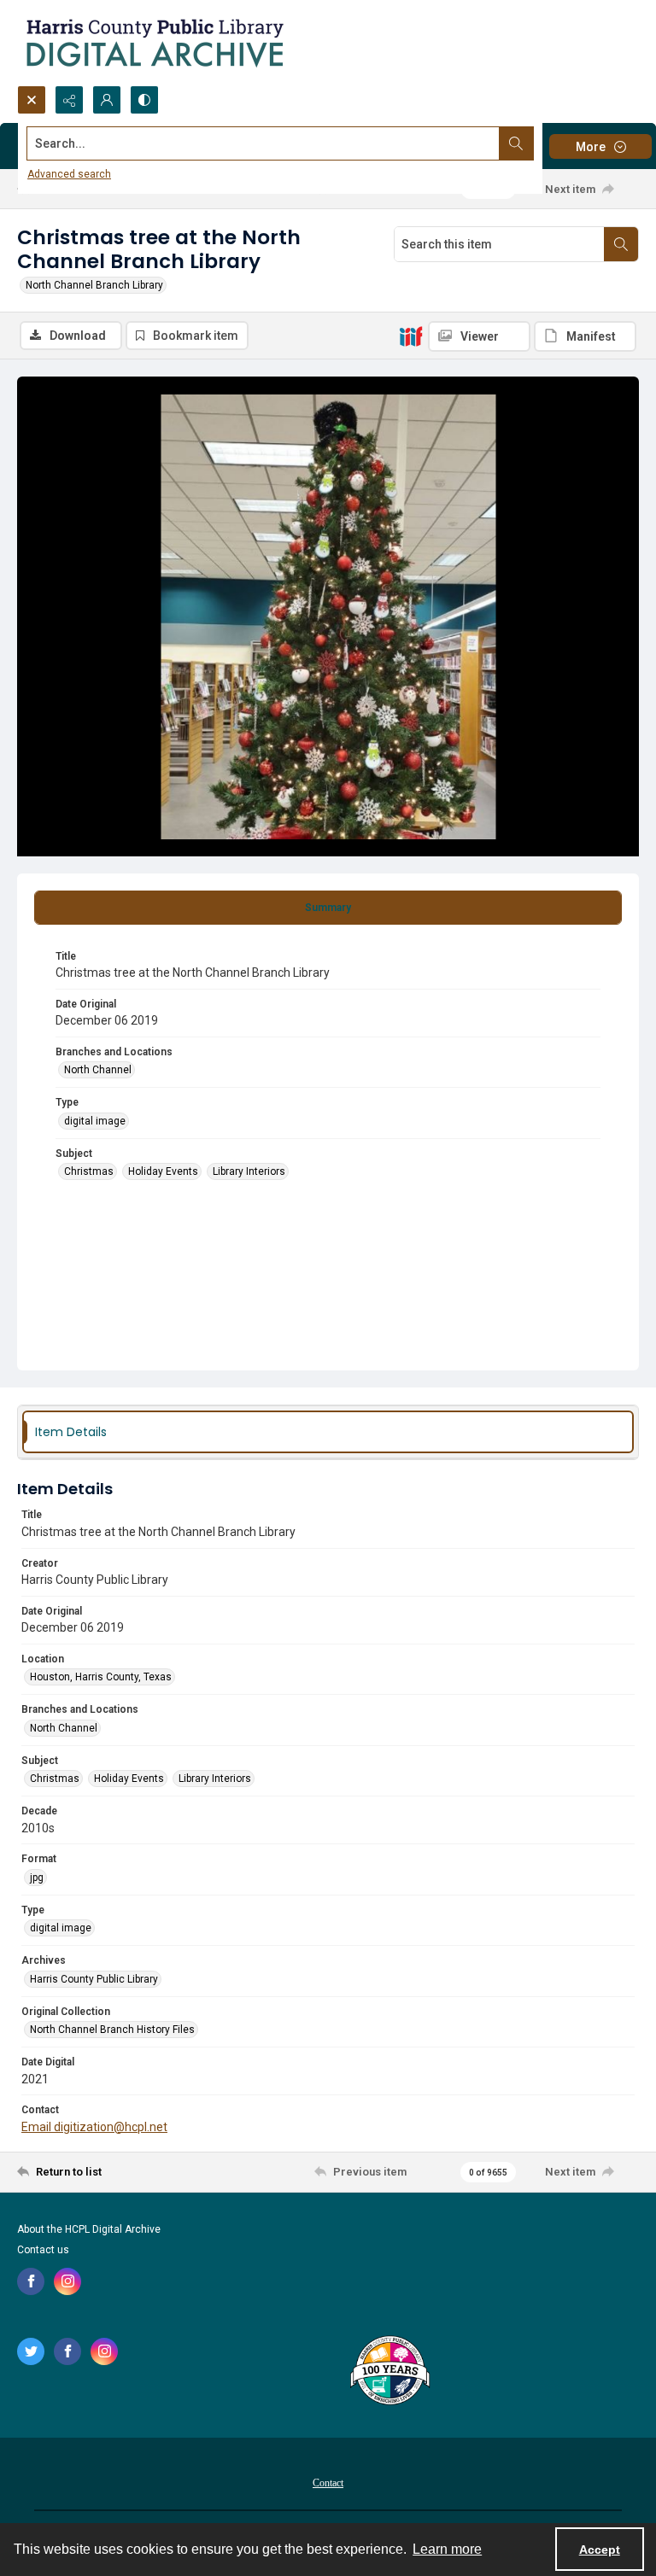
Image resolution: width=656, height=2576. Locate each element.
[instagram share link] (67, 2281)
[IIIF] (411, 336)
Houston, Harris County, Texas (101, 1677)
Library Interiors (249, 1171)
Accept (600, 2550)
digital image (95, 1121)
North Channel (98, 1070)
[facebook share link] (31, 2281)
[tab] (328, 908)
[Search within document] (621, 244)
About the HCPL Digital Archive (89, 2229)
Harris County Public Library (94, 1979)
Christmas (89, 1171)
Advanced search (69, 174)
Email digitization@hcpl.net (94, 2127)
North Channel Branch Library (94, 285)
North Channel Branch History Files (112, 2030)
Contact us (43, 2250)
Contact (328, 2483)
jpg (37, 1878)
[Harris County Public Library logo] (389, 2372)
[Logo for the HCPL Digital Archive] (154, 43)
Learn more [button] (447, 2549)
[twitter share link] (31, 2351)
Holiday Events (163, 1171)
